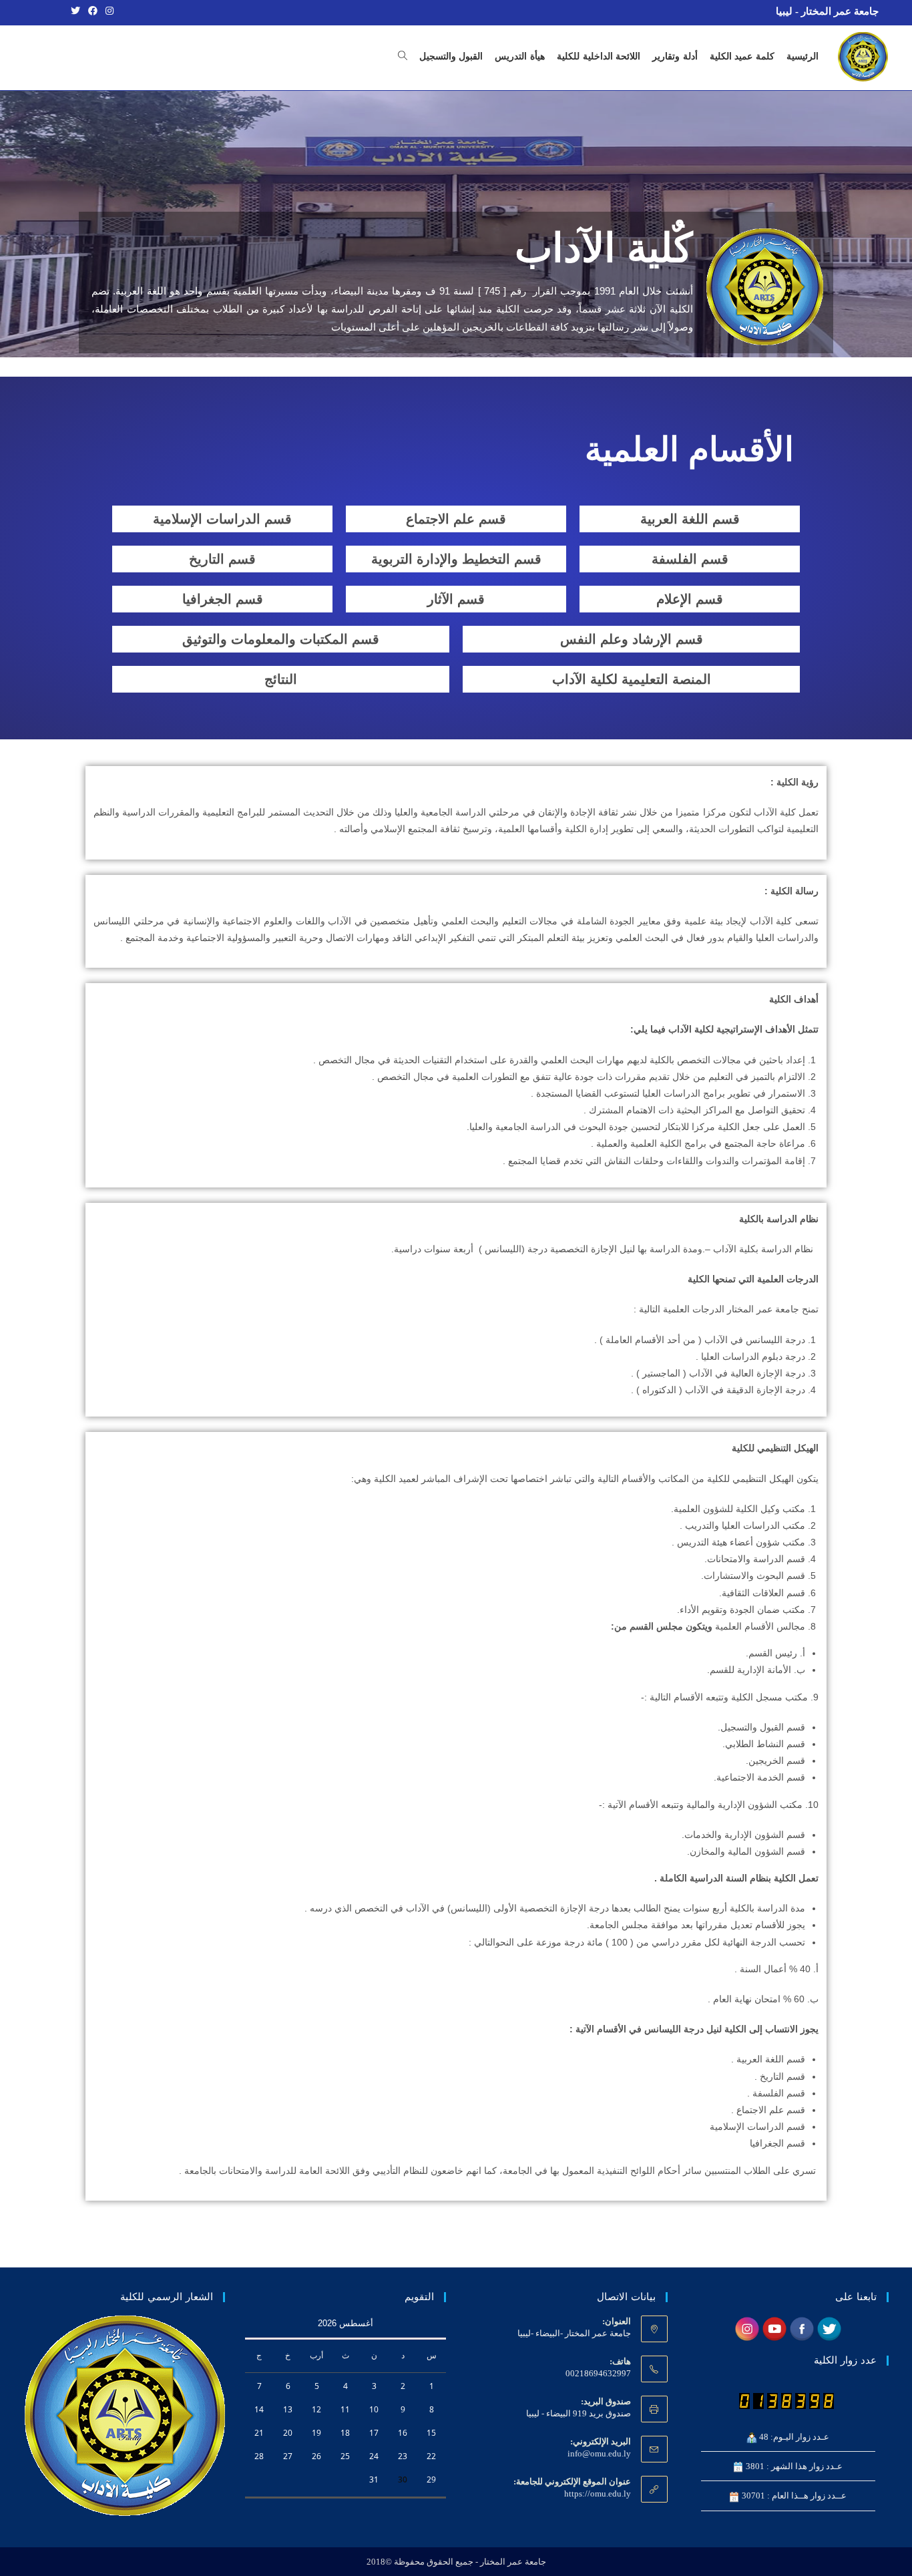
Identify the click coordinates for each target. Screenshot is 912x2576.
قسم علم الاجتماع (456, 519)
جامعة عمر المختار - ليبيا (827, 11)
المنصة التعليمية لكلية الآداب (632, 679)
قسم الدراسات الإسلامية (222, 519)
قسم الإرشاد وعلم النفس (632, 639)
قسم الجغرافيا (223, 599)
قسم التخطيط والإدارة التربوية (456, 559)
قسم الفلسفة (690, 559)
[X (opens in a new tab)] (75, 11)
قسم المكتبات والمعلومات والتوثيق (281, 639)
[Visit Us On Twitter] (829, 2328)
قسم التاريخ (222, 559)
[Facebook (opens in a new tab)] (93, 11)
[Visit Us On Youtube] (774, 2328)
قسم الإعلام (690, 599)
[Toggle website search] (403, 57)
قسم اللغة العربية (690, 519)
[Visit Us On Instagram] (747, 2328)
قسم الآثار (456, 599)
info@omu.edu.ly (599, 2453)
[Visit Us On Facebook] (802, 2328)
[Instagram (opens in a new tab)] (107, 11)
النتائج (281, 679)
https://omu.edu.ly (598, 2494)
